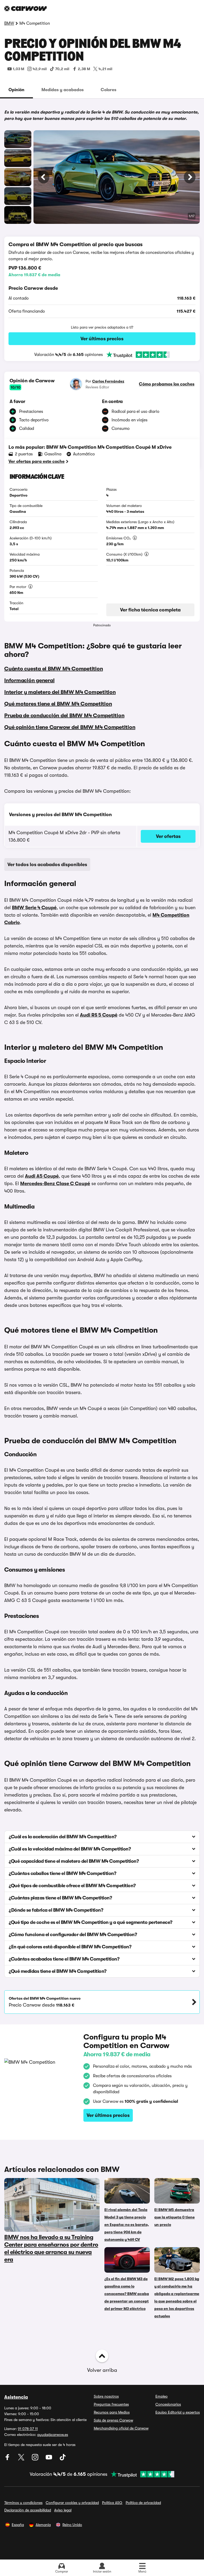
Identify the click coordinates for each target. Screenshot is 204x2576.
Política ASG (112, 2503)
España (18, 2525)
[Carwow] (25, 9)
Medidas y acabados (63, 90)
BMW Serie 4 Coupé (34, 908)
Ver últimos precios (102, 339)
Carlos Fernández (108, 381)
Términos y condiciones (23, 2503)
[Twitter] (22, 2459)
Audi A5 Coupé (42, 1176)
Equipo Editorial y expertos (178, 2412)
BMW (9, 23)
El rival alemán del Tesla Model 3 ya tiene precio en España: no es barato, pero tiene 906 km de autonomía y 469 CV (127, 2225)
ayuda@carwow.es (53, 2435)
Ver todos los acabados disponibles (47, 865)
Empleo (161, 2396)
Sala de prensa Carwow (113, 2420)
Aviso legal (63, 2510)
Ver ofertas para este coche (37, 462)
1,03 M (18, 69)
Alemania (43, 2525)
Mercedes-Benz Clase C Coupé (55, 1184)
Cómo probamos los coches (167, 384)
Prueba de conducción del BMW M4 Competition (64, 716)
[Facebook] (8, 2459)
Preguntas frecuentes (111, 2404)
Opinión (16, 90)
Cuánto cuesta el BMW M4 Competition (54, 669)
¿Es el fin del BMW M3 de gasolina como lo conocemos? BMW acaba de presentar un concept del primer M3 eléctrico (127, 2294)
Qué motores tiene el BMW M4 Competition (58, 704)
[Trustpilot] (136, 355)
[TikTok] (63, 2459)
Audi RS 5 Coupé (99, 1015)
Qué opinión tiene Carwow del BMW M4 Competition (70, 727)
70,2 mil (62, 69)
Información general (29, 680)
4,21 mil (105, 69)
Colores (109, 90)
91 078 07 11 (28, 2429)
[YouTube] (49, 2459)
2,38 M (84, 69)
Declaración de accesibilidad (28, 2510)
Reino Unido (72, 2525)
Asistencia (16, 2397)
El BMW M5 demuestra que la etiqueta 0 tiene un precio (175, 2217)
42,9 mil (40, 69)
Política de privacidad (143, 2503)
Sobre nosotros (106, 2396)
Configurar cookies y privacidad (72, 2503)
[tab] (16, 90)
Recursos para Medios (112, 2412)
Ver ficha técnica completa (150, 610)
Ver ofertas (168, 836)
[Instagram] (36, 2459)
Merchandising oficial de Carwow (121, 2428)
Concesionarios (168, 2404)
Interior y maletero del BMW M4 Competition (60, 692)
